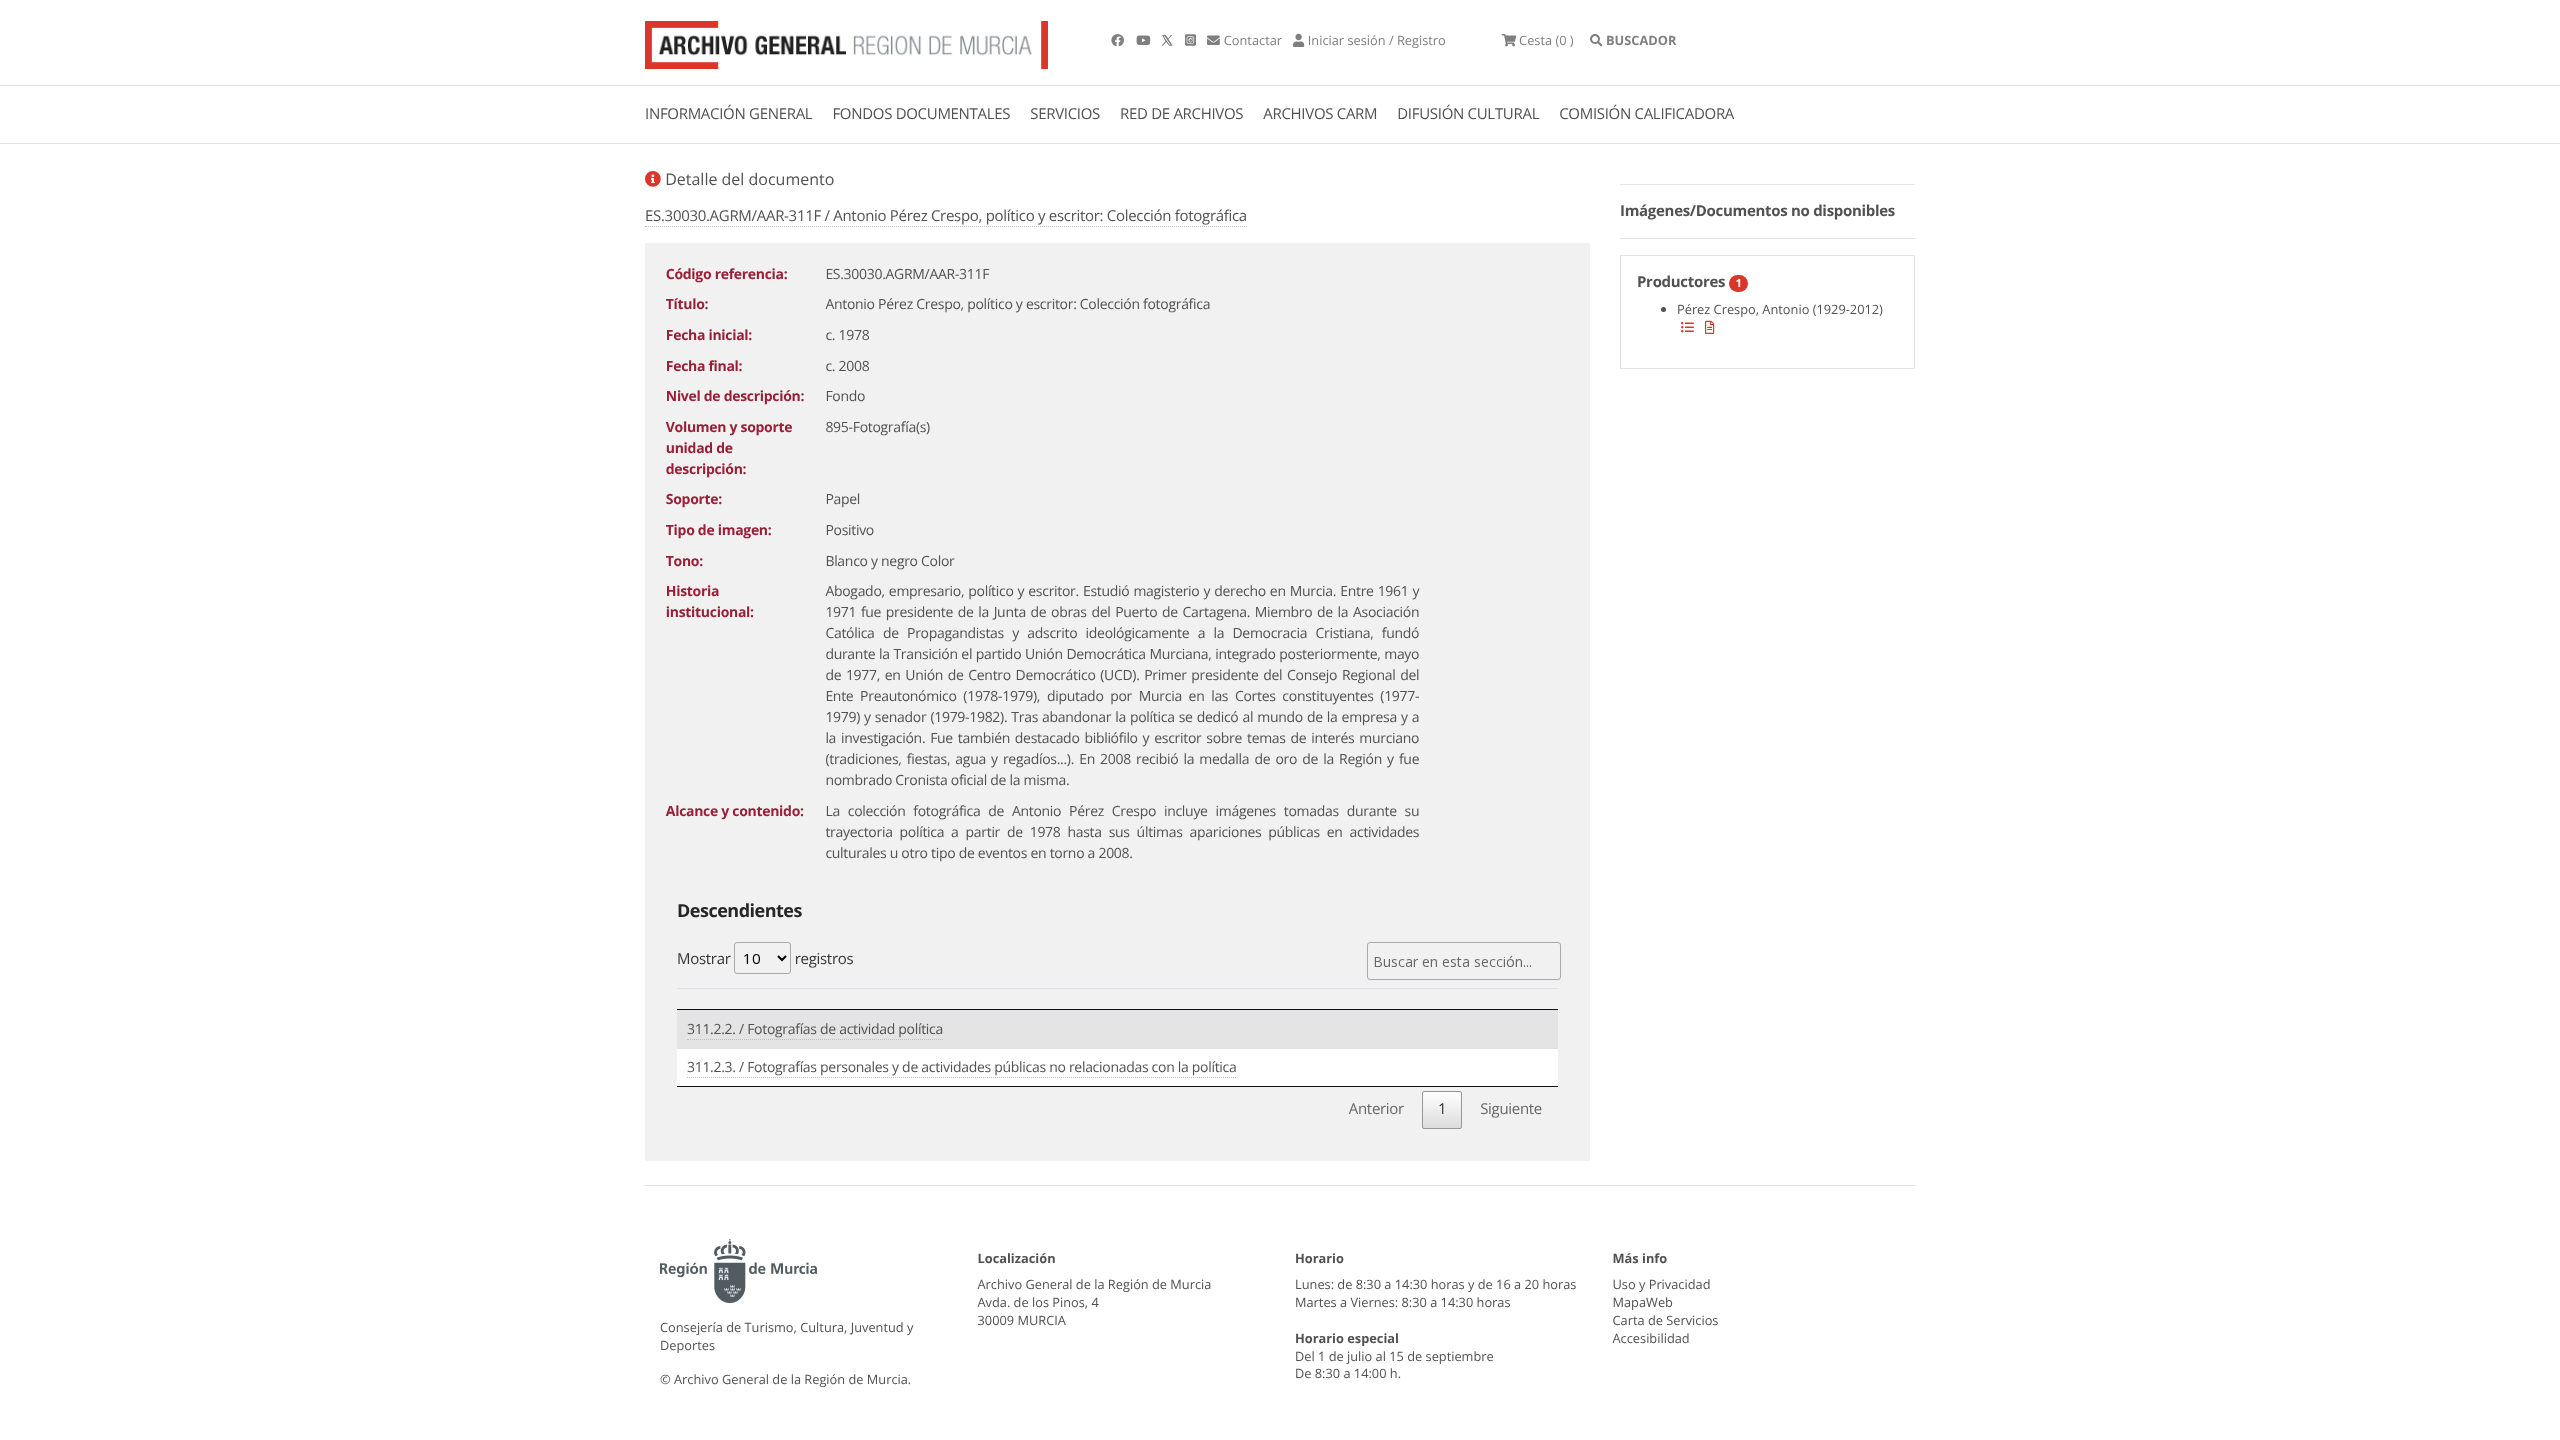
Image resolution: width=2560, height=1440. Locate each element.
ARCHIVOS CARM (1320, 114)
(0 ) (1546, 40)
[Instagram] (1192, 40)
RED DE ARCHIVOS (1181, 114)
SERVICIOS (1065, 114)
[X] (1169, 40)
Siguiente (1511, 1109)
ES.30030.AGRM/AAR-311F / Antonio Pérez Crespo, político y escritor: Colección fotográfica (946, 216)
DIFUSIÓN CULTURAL (1468, 114)
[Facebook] (1119, 40)
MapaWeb (1643, 1302)
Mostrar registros (765, 959)
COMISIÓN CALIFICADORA (1646, 114)
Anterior (1376, 1109)
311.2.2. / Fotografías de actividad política (815, 1029)
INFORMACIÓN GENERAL (728, 114)
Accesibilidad (1651, 1338)
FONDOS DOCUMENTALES (921, 114)
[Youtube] (1144, 40)
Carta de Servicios (1666, 1320)
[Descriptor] (1710, 327)
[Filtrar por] (1687, 327)
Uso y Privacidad (1662, 1284)
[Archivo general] (846, 41)
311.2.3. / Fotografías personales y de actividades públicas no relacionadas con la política (961, 1067)
